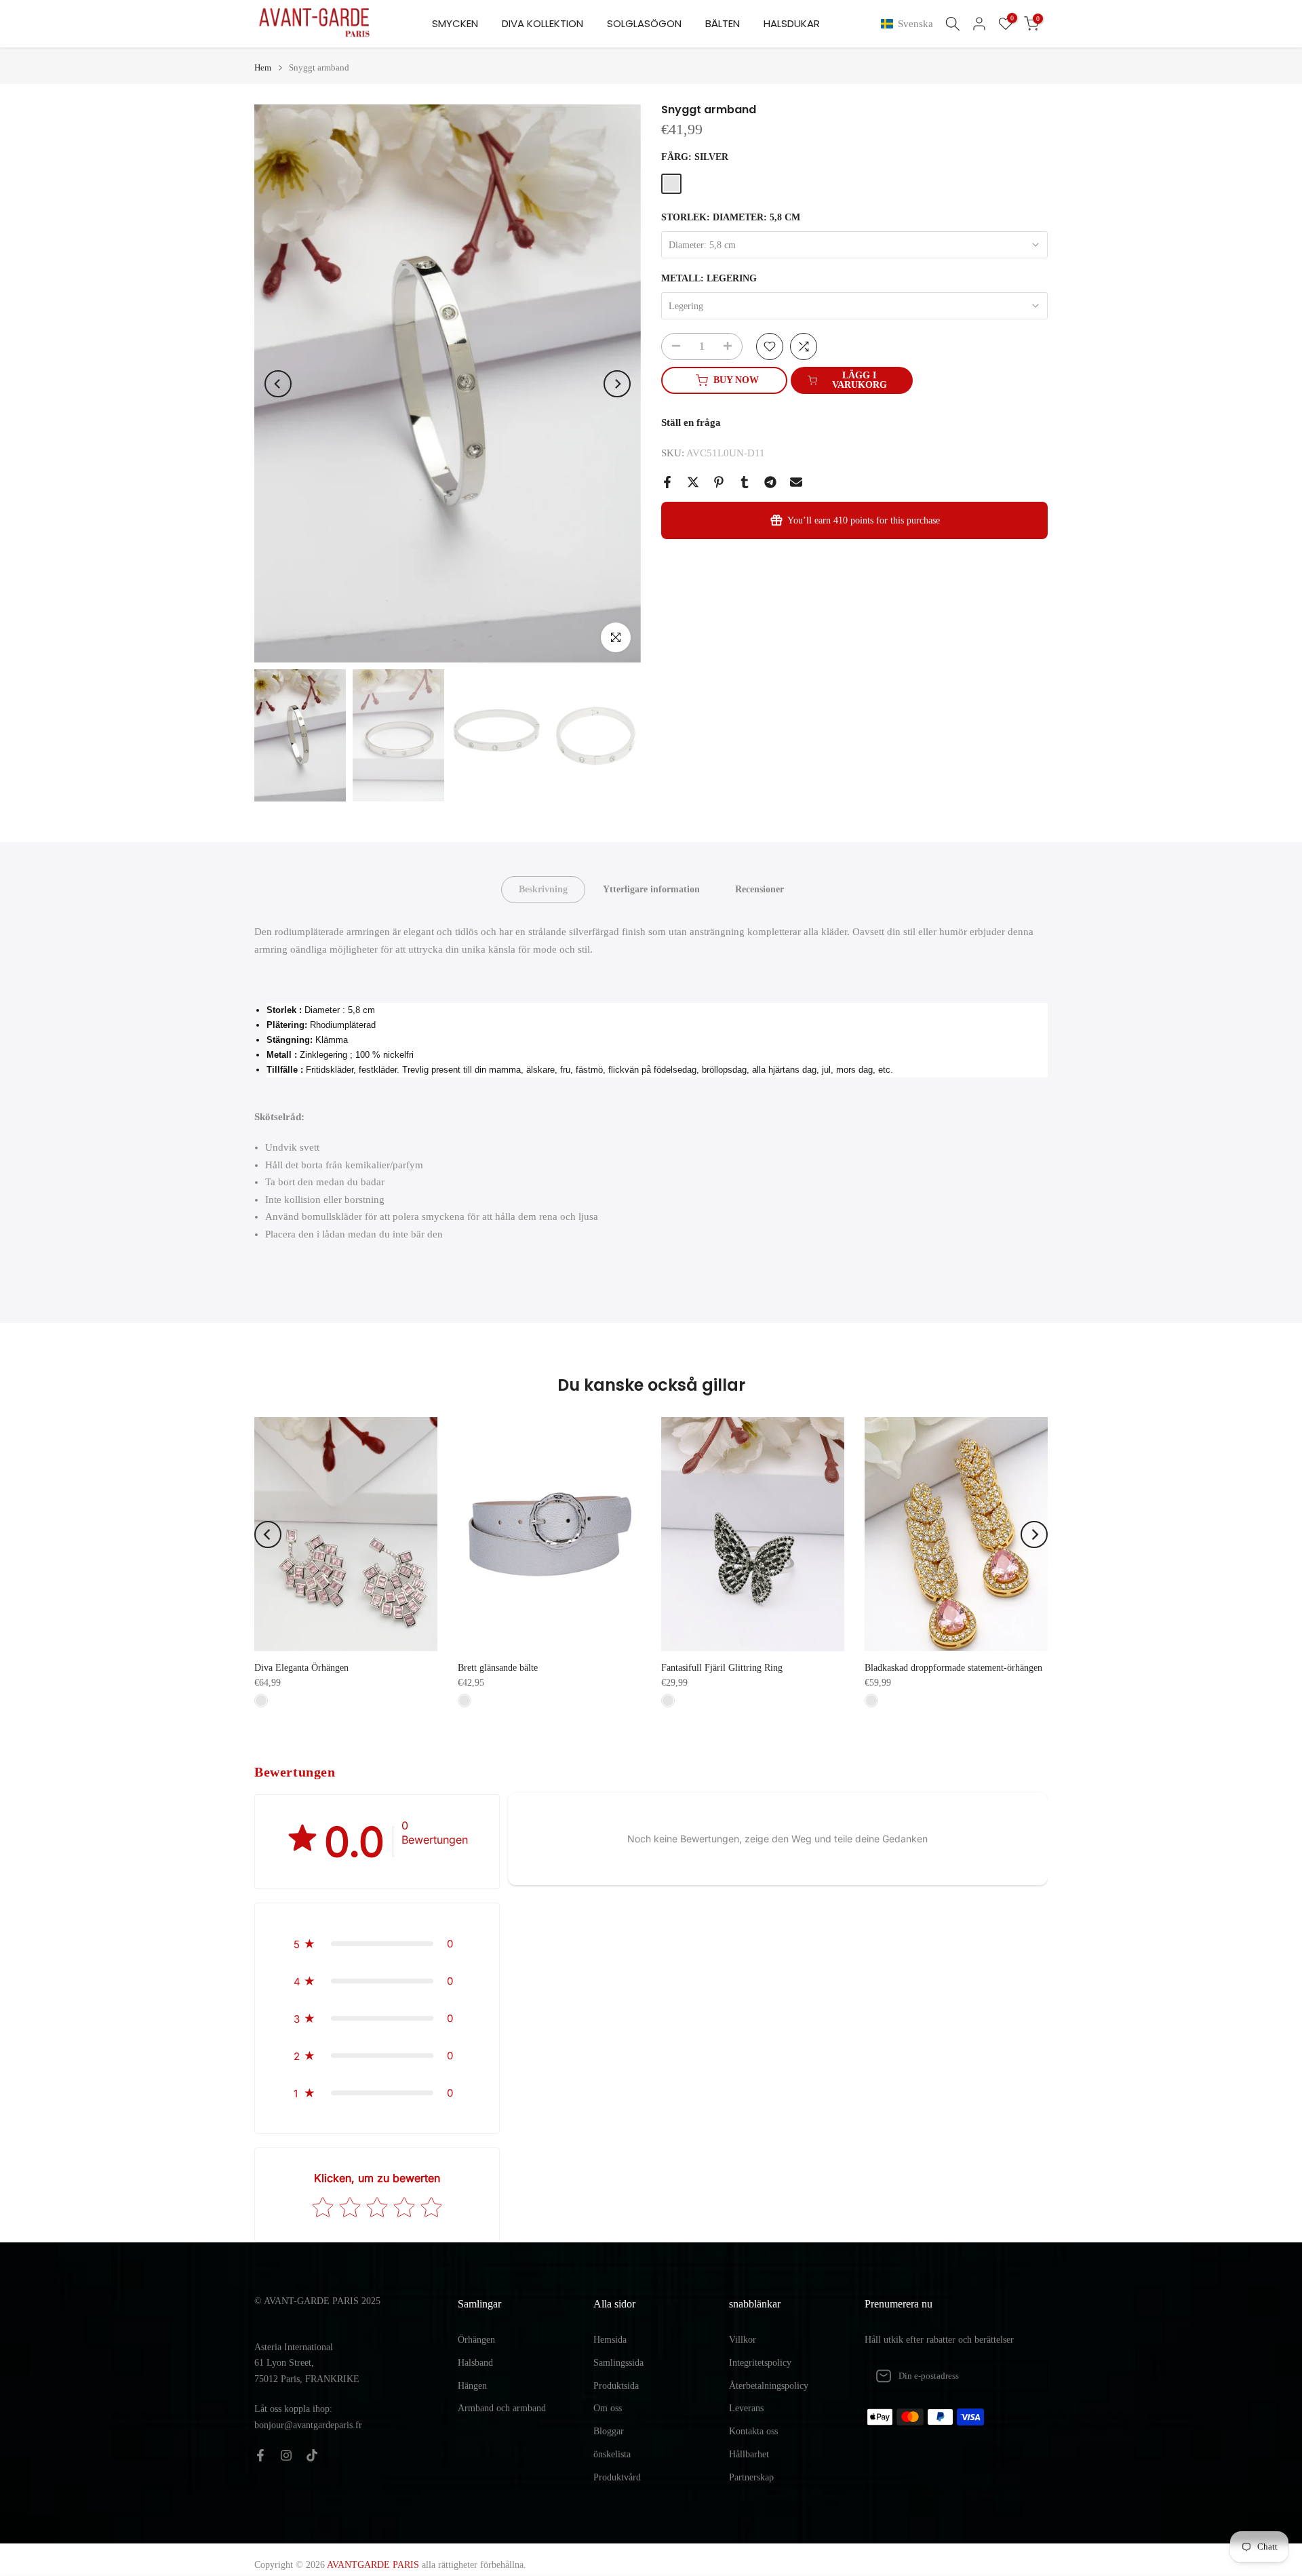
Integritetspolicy (760, 2363)
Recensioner (759, 889)
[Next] (617, 384)
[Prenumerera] (1023, 2376)
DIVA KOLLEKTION (542, 23)
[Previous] (278, 384)
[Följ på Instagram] (286, 2455)
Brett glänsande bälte (498, 1668)
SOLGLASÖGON (644, 23)
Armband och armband (502, 2408)
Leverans (746, 2408)
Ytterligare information (651, 889)
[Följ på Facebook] (260, 2455)
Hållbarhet (749, 2454)
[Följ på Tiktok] (312, 2455)
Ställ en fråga (691, 422)
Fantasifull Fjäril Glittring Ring (722, 1668)
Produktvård (617, 2477)
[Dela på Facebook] (667, 482)
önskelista (612, 2454)
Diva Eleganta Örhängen (301, 1668)
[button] (910, 24)
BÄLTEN (723, 23)
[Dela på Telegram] (770, 482)
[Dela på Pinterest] (719, 482)
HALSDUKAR (792, 23)
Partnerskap (751, 2477)
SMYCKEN (455, 23)
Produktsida (616, 2386)
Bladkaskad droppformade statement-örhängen (953, 1668)
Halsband (475, 2363)
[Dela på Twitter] (693, 482)
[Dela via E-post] (796, 482)
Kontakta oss (753, 2431)
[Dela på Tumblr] (745, 482)
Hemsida (610, 2340)
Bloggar (609, 2431)
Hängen (472, 2386)
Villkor (743, 2340)
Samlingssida (618, 2363)
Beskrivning (543, 889)
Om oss (608, 2408)
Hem (263, 67)
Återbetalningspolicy (769, 2386)
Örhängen (476, 2340)
